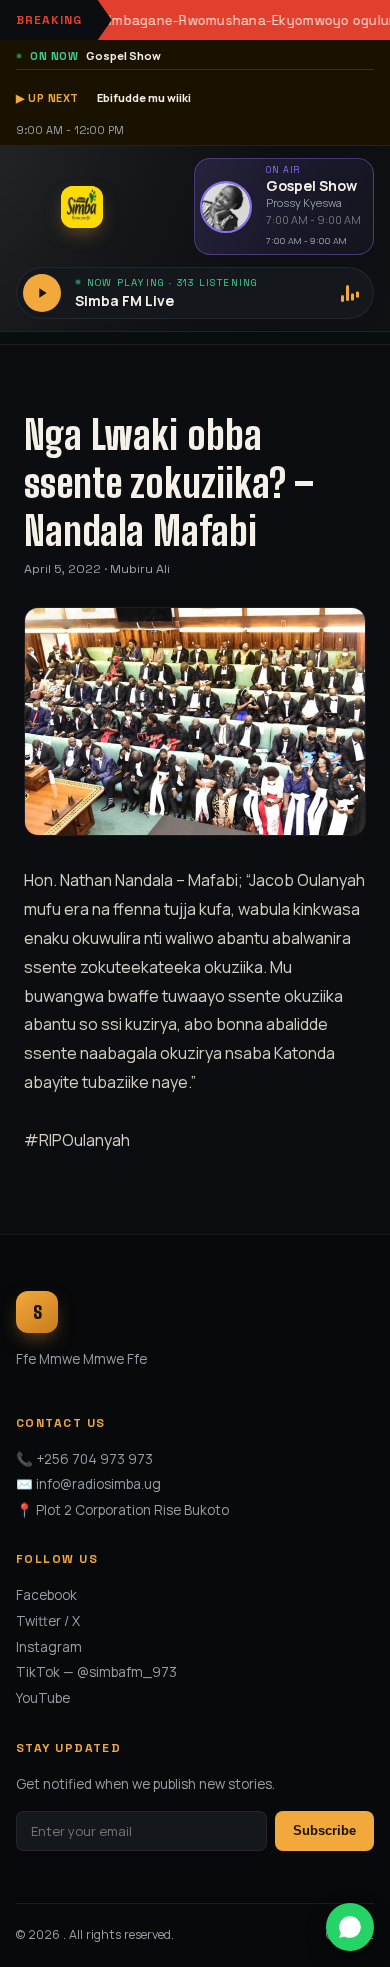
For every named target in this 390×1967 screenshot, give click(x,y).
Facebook (46, 1595)
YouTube (43, 1698)
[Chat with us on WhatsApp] (350, 1927)
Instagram (49, 1647)
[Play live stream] (42, 293)
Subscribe (324, 1830)
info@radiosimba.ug (98, 1484)
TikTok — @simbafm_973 (96, 1672)
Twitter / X (48, 1621)
